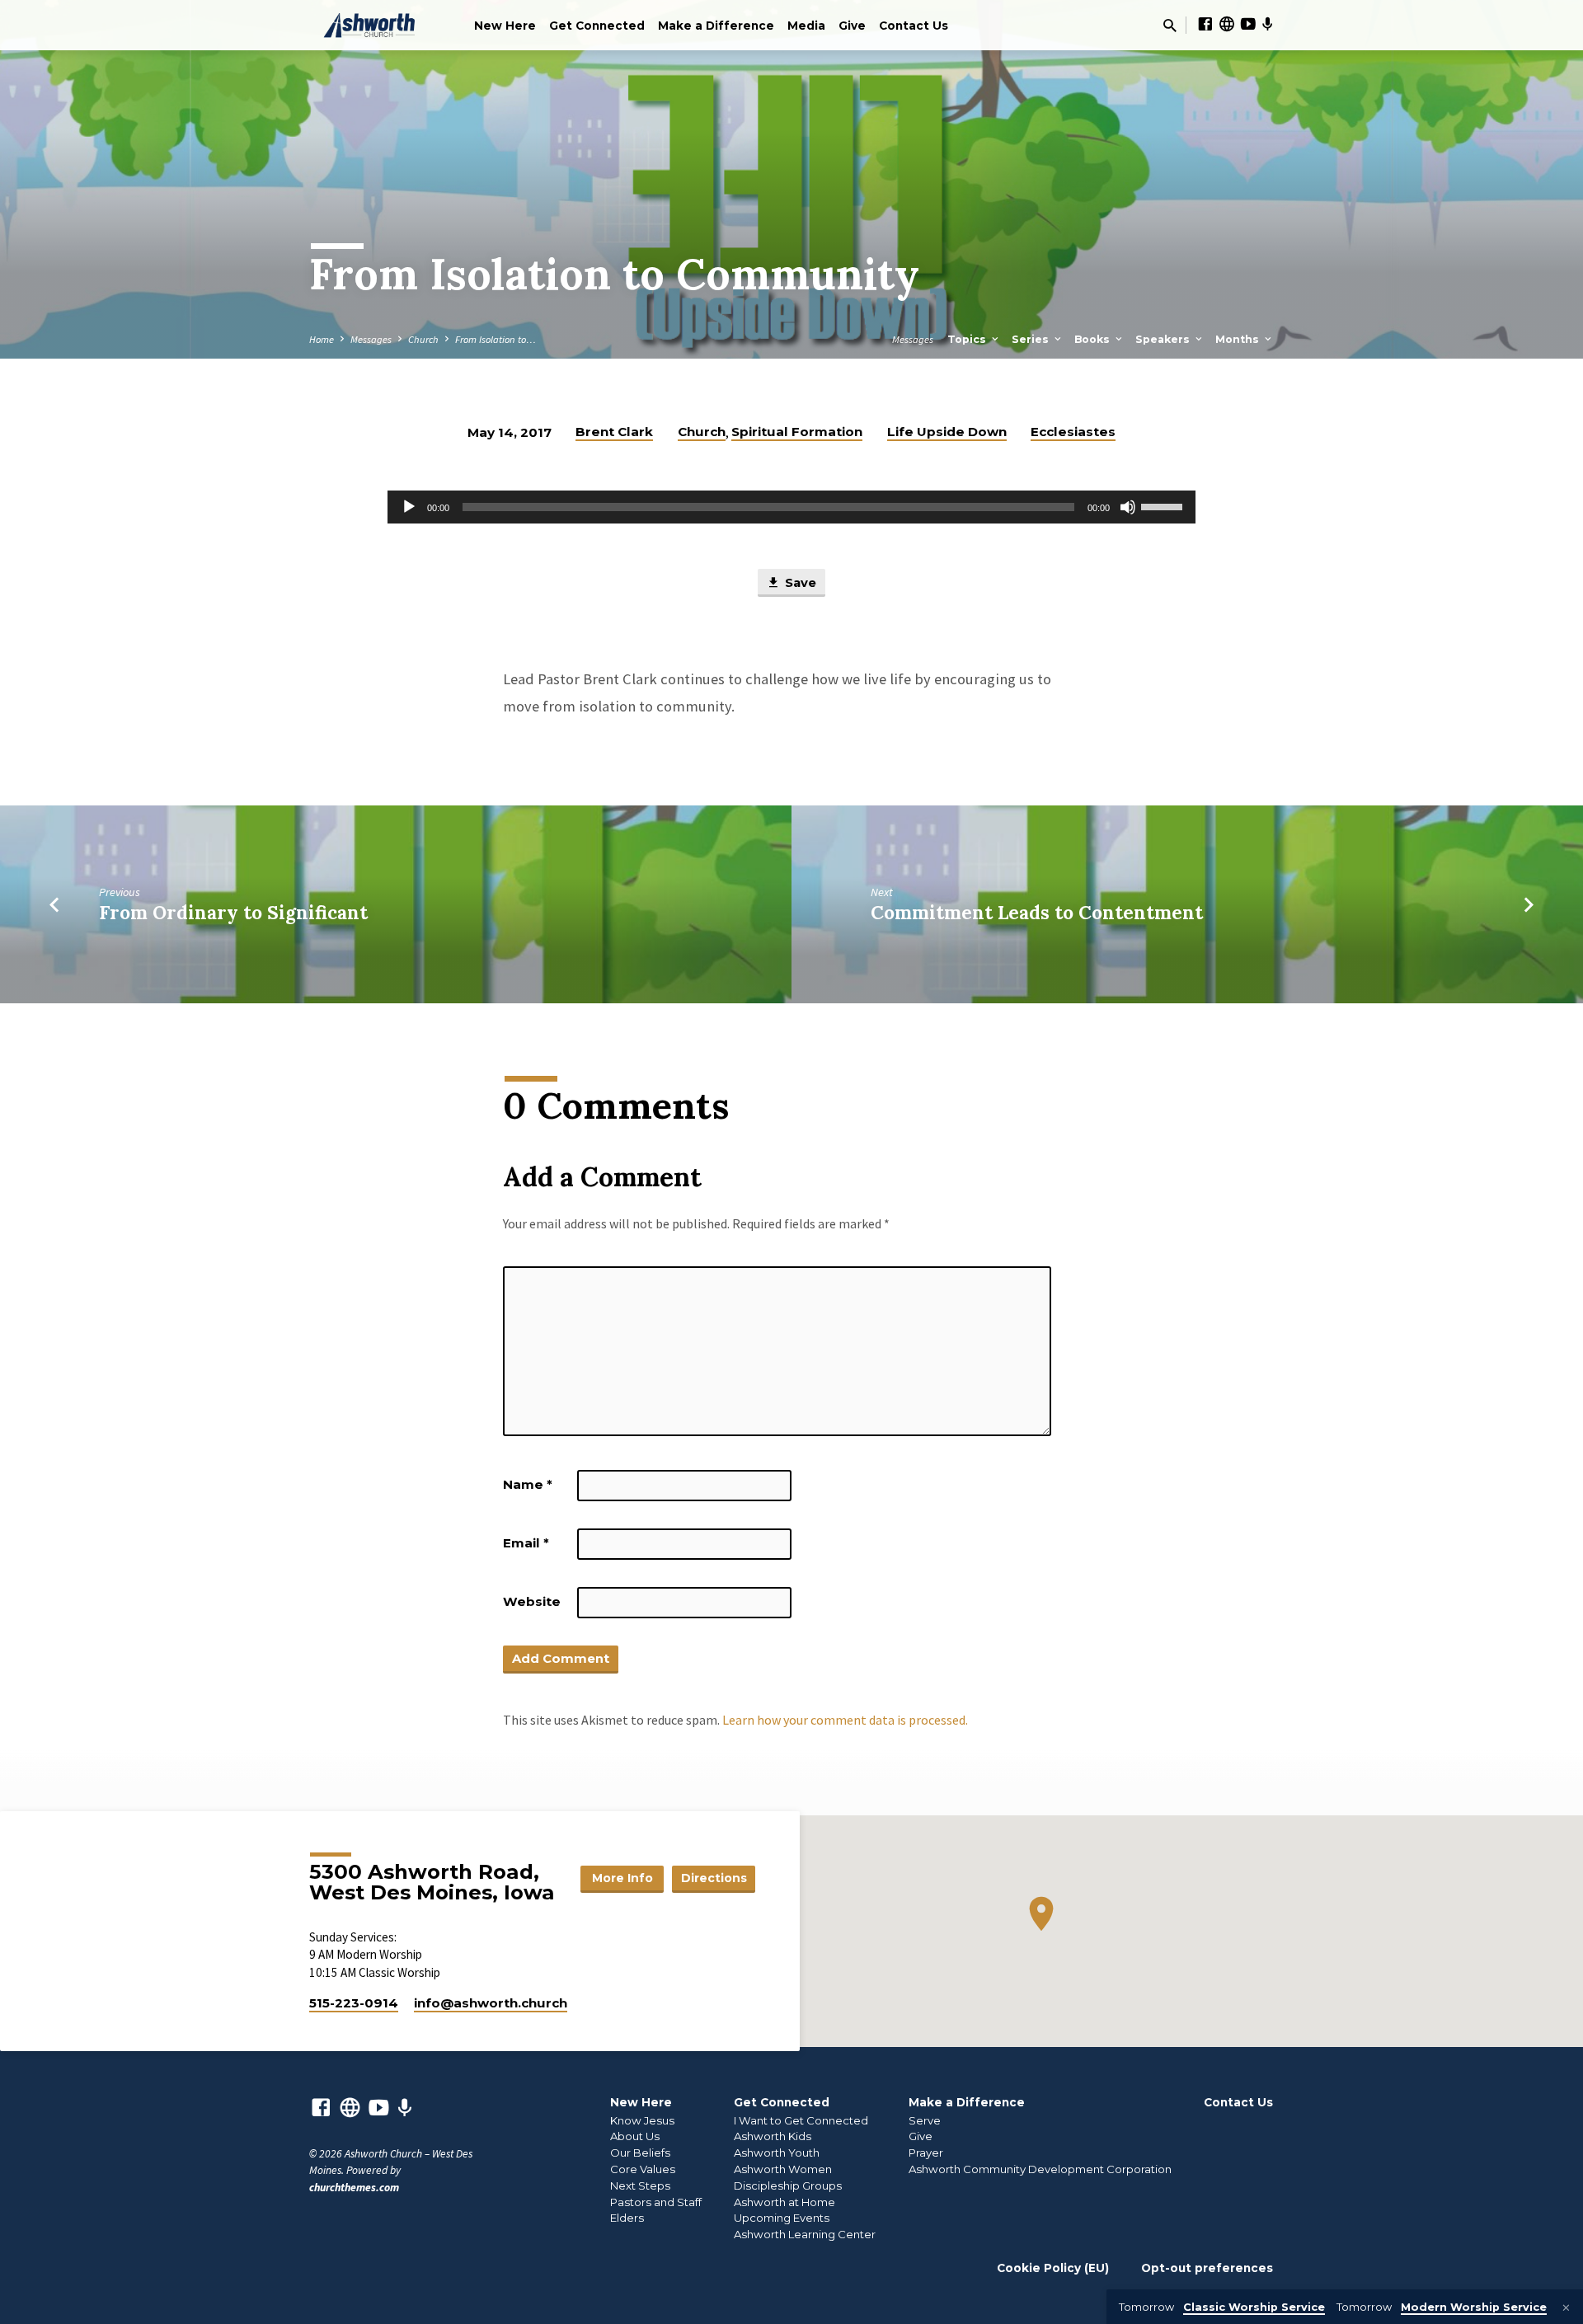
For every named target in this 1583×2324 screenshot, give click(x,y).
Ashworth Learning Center (805, 2234)
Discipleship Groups (788, 2185)
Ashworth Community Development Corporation (1040, 2169)
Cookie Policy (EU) (1053, 2268)
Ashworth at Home (784, 2202)
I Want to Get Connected (801, 2120)
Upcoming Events (782, 2218)
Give (852, 26)
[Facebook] (1205, 24)
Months (1239, 339)
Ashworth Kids (773, 2136)
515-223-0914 (354, 2003)
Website (532, 1601)
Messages (371, 339)
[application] (791, 507)
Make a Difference (716, 26)
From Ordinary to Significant (233, 912)
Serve (925, 2120)
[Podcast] (1268, 25)
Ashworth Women (783, 2169)
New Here (505, 26)
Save (799, 583)
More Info (622, 1878)
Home (322, 339)
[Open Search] (1170, 26)
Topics (968, 339)
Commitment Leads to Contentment (1037, 912)
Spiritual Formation (797, 432)
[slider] (1164, 505)
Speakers (1164, 339)
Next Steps (640, 2185)
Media (806, 26)
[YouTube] (1248, 24)
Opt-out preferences (1207, 2268)
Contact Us (914, 26)
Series (1032, 339)
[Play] (409, 507)
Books (1094, 339)
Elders (627, 2218)
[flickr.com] (1227, 24)
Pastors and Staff (656, 2202)
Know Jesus (642, 2120)
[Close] (1566, 2308)
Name (528, 1484)
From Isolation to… (496, 339)
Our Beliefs (640, 2153)
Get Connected (597, 26)
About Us (635, 2136)
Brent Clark (614, 432)
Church (423, 339)
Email (526, 1543)
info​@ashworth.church (491, 2003)
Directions (714, 1878)
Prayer (926, 2153)
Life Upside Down (947, 432)
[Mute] (1128, 507)
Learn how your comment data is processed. (845, 1720)
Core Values (643, 2169)
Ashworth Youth (777, 2153)
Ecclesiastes (1073, 432)
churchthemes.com (354, 2188)
